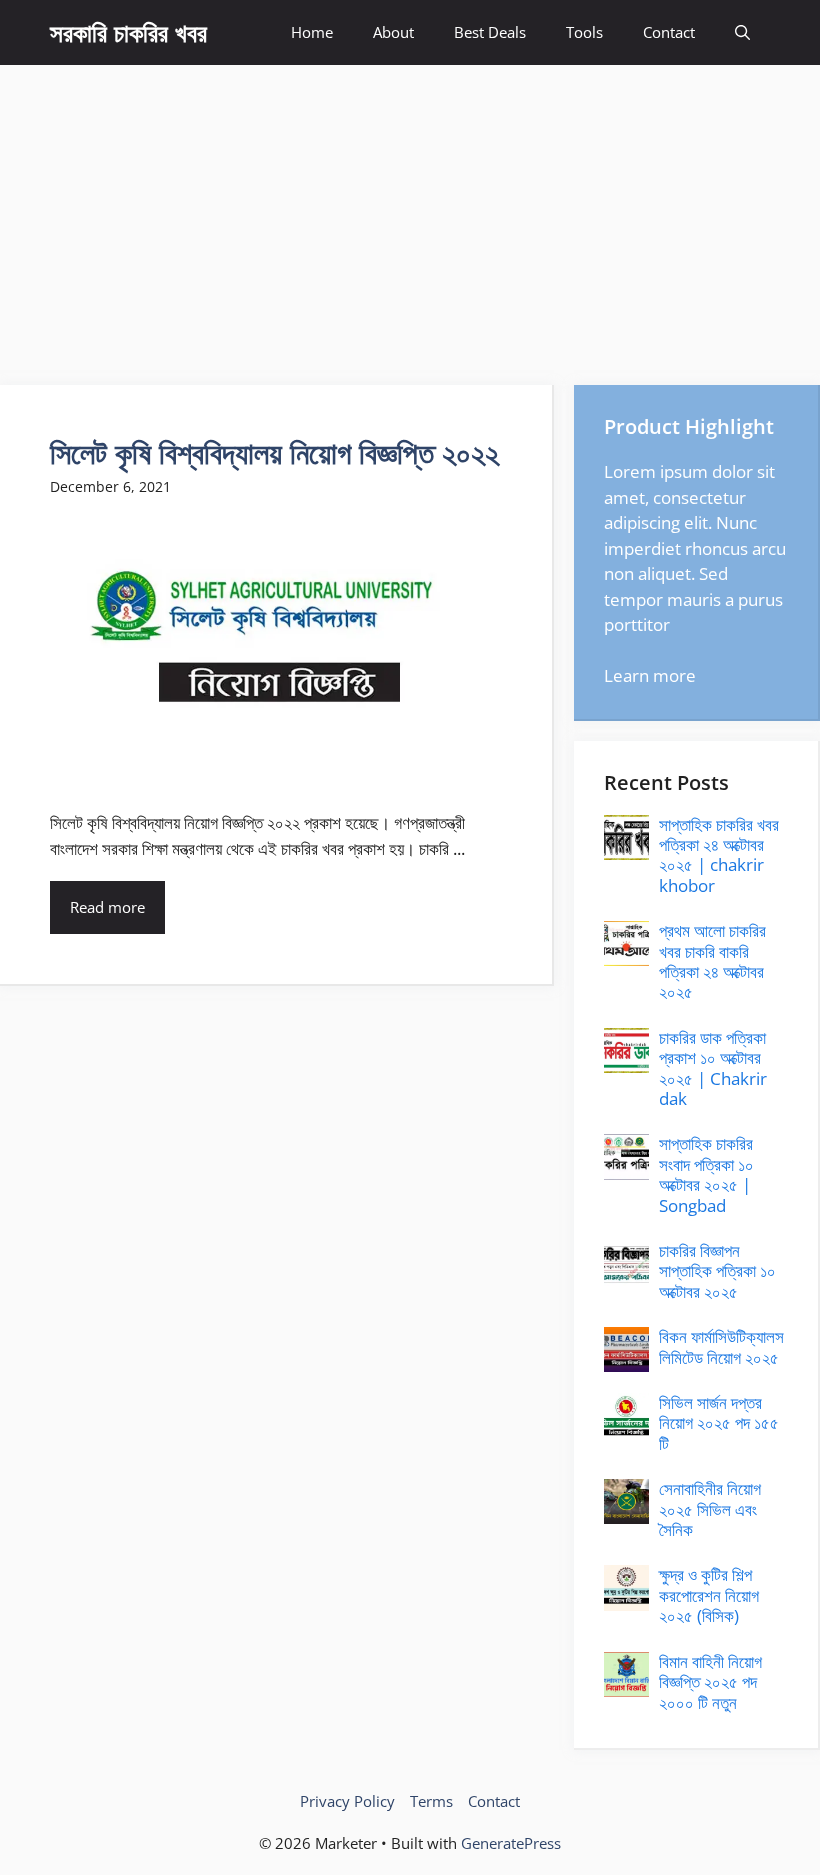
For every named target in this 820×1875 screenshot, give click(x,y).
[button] (742, 32)
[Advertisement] (410, 215)
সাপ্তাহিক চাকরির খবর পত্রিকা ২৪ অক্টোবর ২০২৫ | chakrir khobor (719, 855)
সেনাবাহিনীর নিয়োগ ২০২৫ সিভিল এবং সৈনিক (710, 1509)
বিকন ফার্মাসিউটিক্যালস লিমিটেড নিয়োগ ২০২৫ (721, 1346)
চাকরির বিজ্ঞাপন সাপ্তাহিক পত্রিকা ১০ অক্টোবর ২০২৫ (717, 1271)
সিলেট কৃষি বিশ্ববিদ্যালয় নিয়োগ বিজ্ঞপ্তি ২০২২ (274, 452)
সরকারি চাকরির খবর (128, 32)
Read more (107, 907)
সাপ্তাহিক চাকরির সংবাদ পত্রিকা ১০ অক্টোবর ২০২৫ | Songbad (706, 1174)
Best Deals (490, 32)
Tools (584, 32)
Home (312, 32)
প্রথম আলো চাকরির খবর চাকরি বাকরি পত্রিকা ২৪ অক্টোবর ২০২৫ (712, 961)
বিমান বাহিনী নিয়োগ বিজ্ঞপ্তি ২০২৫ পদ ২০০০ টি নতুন (710, 1682)
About (393, 32)
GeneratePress (511, 1843)
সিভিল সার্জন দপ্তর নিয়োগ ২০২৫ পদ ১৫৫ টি (719, 1423)
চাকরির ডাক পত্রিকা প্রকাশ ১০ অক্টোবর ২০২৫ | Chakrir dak (713, 1068)
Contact (669, 32)
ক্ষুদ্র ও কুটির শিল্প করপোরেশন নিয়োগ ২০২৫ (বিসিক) (709, 1595)
